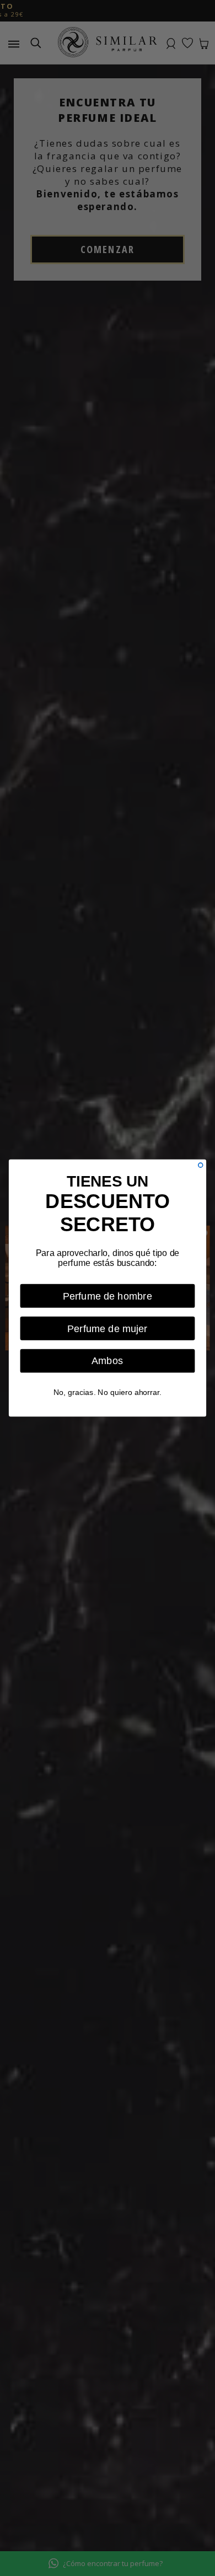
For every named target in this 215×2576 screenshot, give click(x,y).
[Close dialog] (201, 1165)
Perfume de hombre (108, 1296)
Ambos (107, 1361)
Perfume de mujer (108, 1328)
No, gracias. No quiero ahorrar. (108, 1392)
